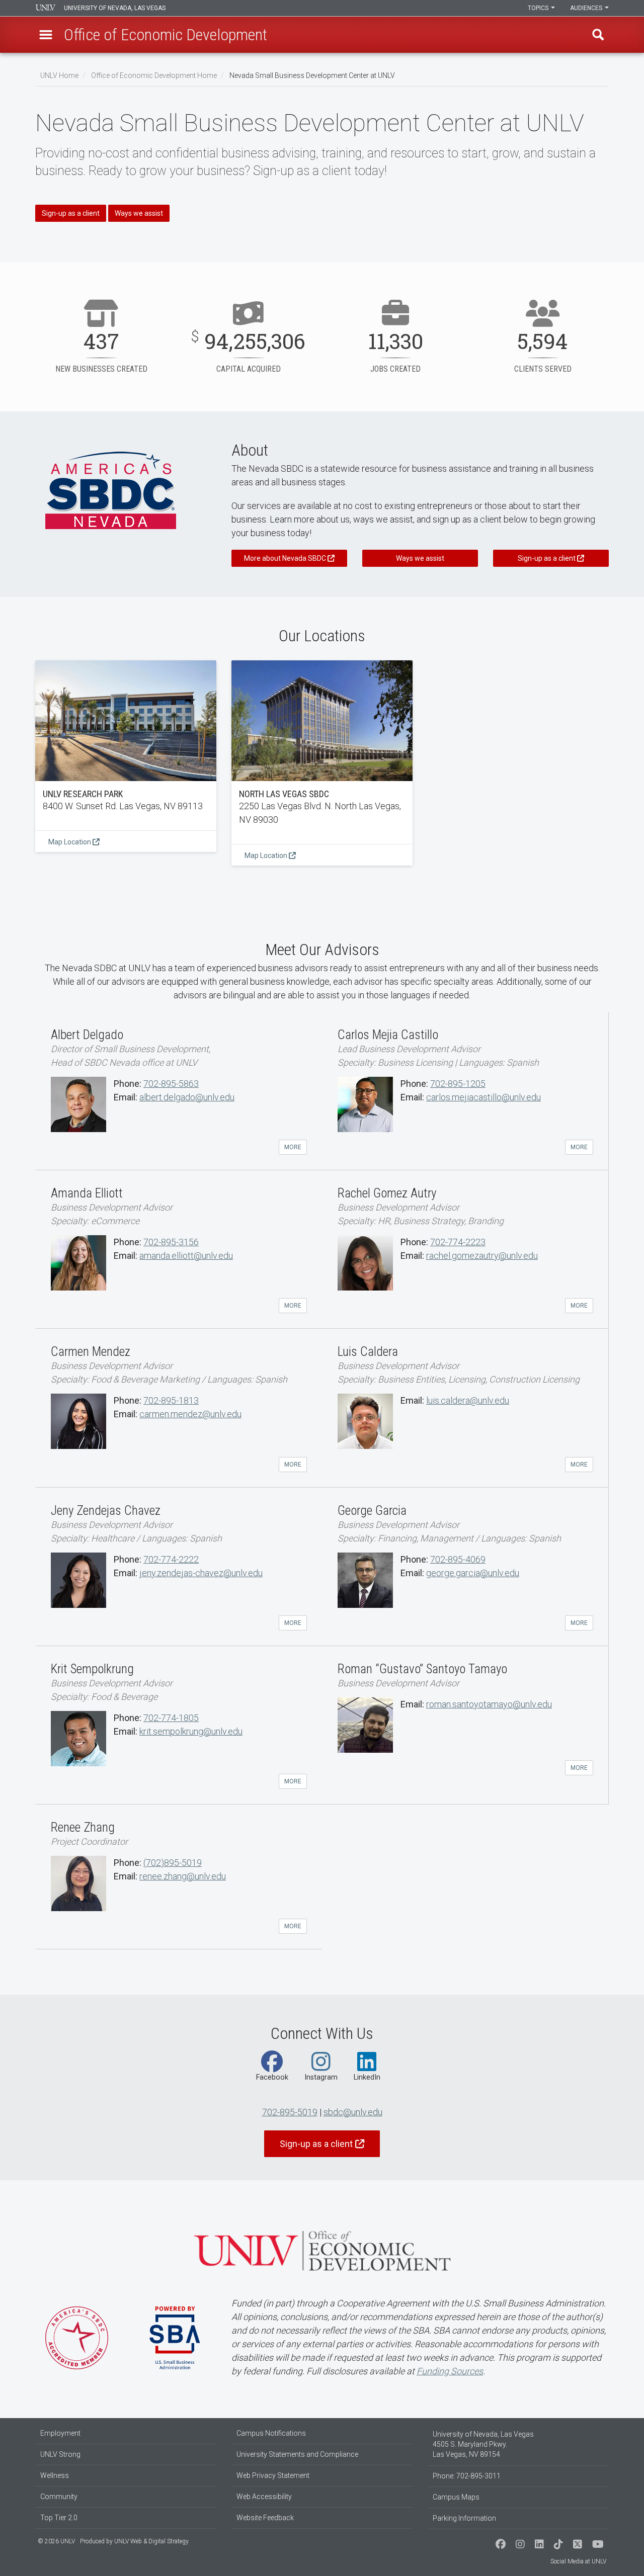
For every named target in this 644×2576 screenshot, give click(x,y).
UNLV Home (59, 75)
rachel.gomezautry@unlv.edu (482, 1256)
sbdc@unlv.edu (353, 2112)
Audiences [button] (587, 8)
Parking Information (464, 2518)
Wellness (55, 2475)
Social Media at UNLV (578, 2561)
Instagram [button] (321, 2077)
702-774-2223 (458, 1242)
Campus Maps (456, 2497)
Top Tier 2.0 (59, 2518)
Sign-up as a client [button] (71, 213)
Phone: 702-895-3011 (467, 2476)
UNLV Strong (60, 2454)
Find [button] (598, 35)
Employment (60, 2433)
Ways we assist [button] (139, 213)
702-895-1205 (458, 1084)
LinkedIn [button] (367, 2077)
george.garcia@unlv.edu (473, 1573)
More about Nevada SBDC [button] (285, 558)
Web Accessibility (264, 2497)
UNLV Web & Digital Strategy (151, 2541)
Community (59, 2497)
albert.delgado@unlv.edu (187, 1097)
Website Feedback (265, 2518)
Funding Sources (450, 2371)
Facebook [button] (272, 2077)
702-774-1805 (171, 1718)
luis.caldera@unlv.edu (468, 1400)
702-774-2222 (171, 1559)
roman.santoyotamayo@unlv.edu (489, 1704)
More (293, 1147)
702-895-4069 (458, 1559)
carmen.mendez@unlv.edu (190, 1414)
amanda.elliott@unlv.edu (186, 1256)
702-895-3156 (171, 1242)
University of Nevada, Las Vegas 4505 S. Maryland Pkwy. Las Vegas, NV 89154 (483, 2444)
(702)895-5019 (173, 1863)
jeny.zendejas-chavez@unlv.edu (201, 1573)
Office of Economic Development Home (154, 75)
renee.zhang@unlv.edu (183, 1876)
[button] (46, 35)
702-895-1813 (171, 1400)
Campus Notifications (271, 2433)
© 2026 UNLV (56, 2541)
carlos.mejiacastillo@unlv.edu (484, 1097)
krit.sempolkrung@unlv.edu (191, 1731)
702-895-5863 (171, 1084)
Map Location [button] (70, 842)
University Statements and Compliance (297, 2454)
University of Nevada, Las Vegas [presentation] (115, 8)
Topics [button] (539, 8)
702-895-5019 (290, 2112)
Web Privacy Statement (273, 2475)
